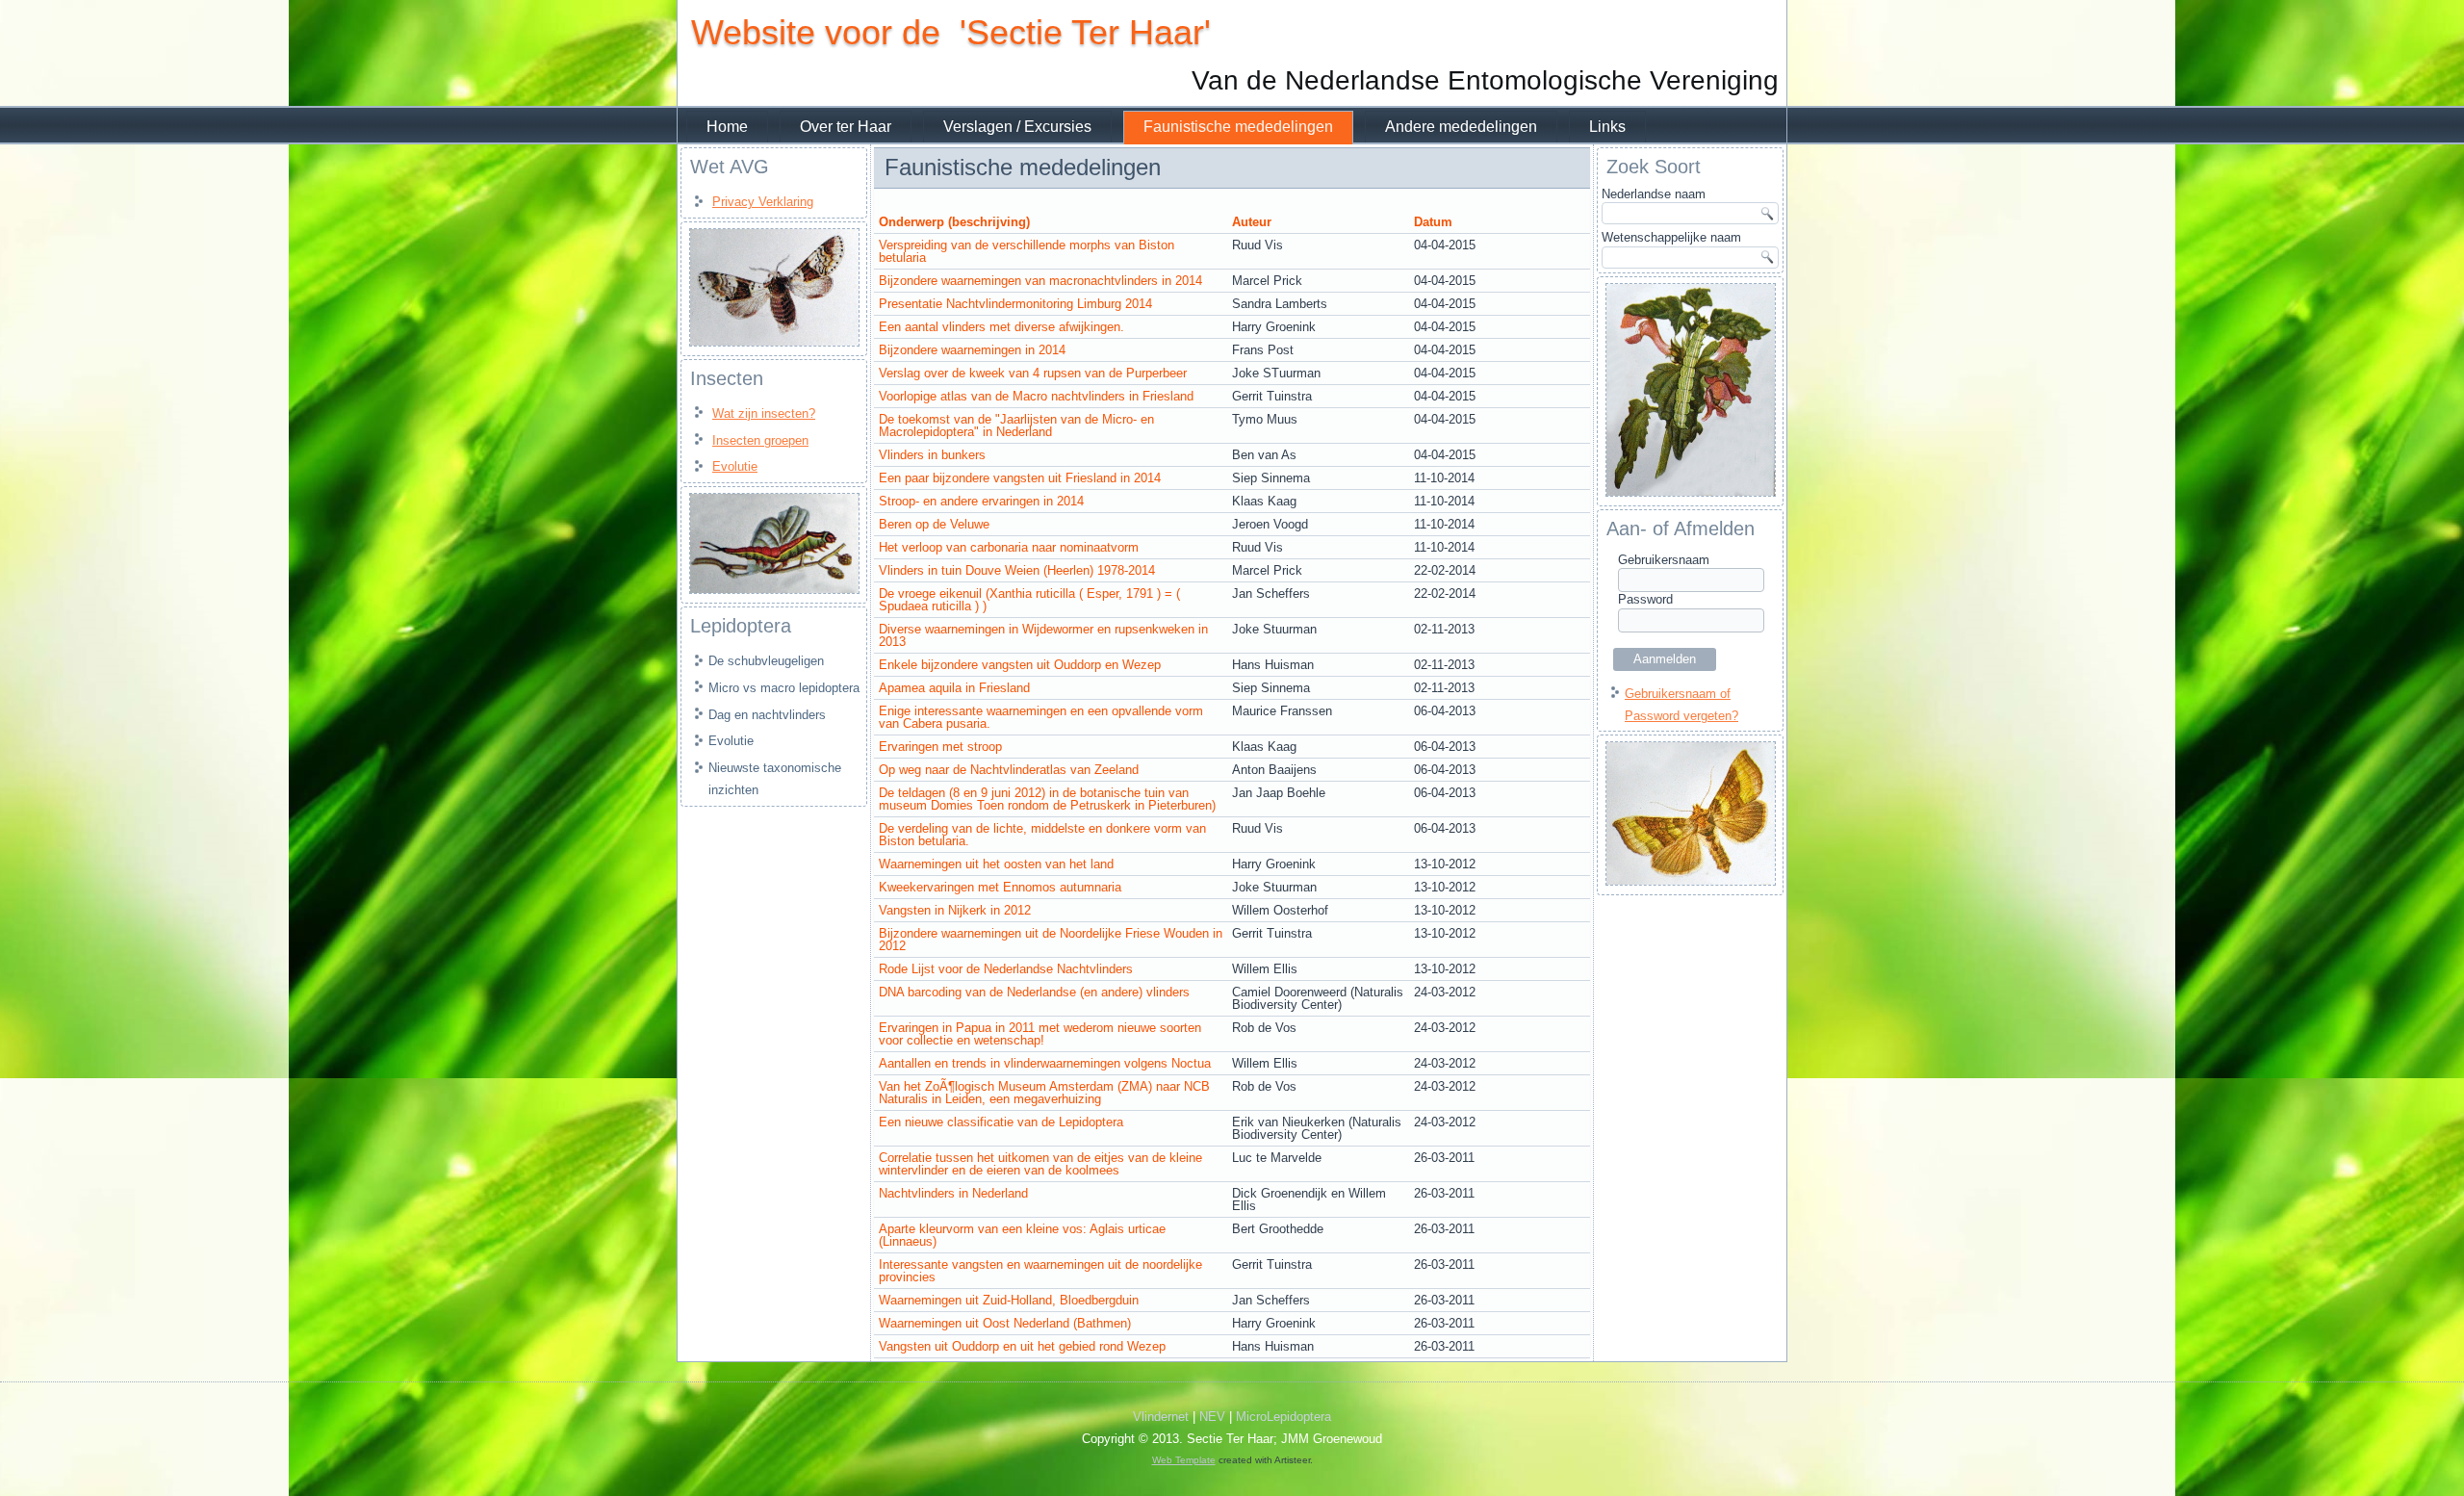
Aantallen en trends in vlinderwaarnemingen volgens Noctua (1045, 1063)
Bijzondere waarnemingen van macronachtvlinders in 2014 (1040, 281)
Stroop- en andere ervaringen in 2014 (981, 501)
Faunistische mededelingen (1238, 127)
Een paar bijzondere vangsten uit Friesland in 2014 (1020, 478)
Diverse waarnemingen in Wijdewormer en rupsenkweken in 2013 (1043, 635)
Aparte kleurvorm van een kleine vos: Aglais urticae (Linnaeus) (1022, 1235)
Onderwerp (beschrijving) (954, 222)
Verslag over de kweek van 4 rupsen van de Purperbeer (1033, 373)
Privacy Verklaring (763, 202)
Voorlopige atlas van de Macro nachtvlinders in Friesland (1036, 396)
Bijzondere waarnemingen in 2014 (972, 350)
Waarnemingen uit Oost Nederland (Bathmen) (1005, 1323)
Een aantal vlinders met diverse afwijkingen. (1001, 327)
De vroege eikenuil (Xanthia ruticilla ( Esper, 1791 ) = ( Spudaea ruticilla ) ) (1029, 600)
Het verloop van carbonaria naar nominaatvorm (1009, 547)
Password (1645, 599)
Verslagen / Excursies (1017, 127)
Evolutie (735, 466)
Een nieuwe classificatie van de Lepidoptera (1001, 1122)
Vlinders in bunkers (932, 455)
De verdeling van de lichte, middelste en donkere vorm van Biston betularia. (1042, 835)
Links (1607, 127)
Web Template (1184, 1460)
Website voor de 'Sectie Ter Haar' (951, 32)
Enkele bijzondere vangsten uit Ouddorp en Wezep (1020, 665)
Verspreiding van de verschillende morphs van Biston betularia (1027, 251)
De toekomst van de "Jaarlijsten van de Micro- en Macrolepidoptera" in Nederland (1016, 426)
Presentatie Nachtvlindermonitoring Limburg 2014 (1015, 304)
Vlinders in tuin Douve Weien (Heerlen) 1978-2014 (1017, 570)
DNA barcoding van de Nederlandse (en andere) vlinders (1034, 992)
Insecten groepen (760, 440)
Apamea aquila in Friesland (954, 688)
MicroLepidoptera (1283, 1417)
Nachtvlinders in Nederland (953, 1193)
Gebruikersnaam (1664, 560)
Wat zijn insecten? (764, 413)
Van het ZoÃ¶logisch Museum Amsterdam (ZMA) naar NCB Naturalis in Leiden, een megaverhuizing (1044, 1093)
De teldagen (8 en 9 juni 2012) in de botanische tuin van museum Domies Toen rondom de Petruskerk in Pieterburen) (1047, 799)
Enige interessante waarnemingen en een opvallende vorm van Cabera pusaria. (1041, 717)
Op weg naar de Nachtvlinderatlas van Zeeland (1009, 770)
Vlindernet (1161, 1417)
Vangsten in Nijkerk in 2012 (955, 910)
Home (727, 127)
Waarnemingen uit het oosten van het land (996, 864)
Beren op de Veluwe (934, 524)
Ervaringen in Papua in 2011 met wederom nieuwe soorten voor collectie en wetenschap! (1040, 1034)
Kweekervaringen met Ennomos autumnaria (1000, 887)
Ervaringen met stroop (940, 747)
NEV (1212, 1417)
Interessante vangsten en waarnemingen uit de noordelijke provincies (1040, 1271)
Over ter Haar (846, 127)
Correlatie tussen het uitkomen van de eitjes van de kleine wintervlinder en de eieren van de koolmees (1040, 1164)
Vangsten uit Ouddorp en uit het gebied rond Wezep (1022, 1346)
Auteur (1252, 222)
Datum (1433, 222)
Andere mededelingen (1461, 127)
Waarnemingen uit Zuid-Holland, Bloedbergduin (1009, 1300)
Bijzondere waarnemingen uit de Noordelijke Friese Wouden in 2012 (1051, 940)
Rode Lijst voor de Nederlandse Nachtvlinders (1006, 969)
